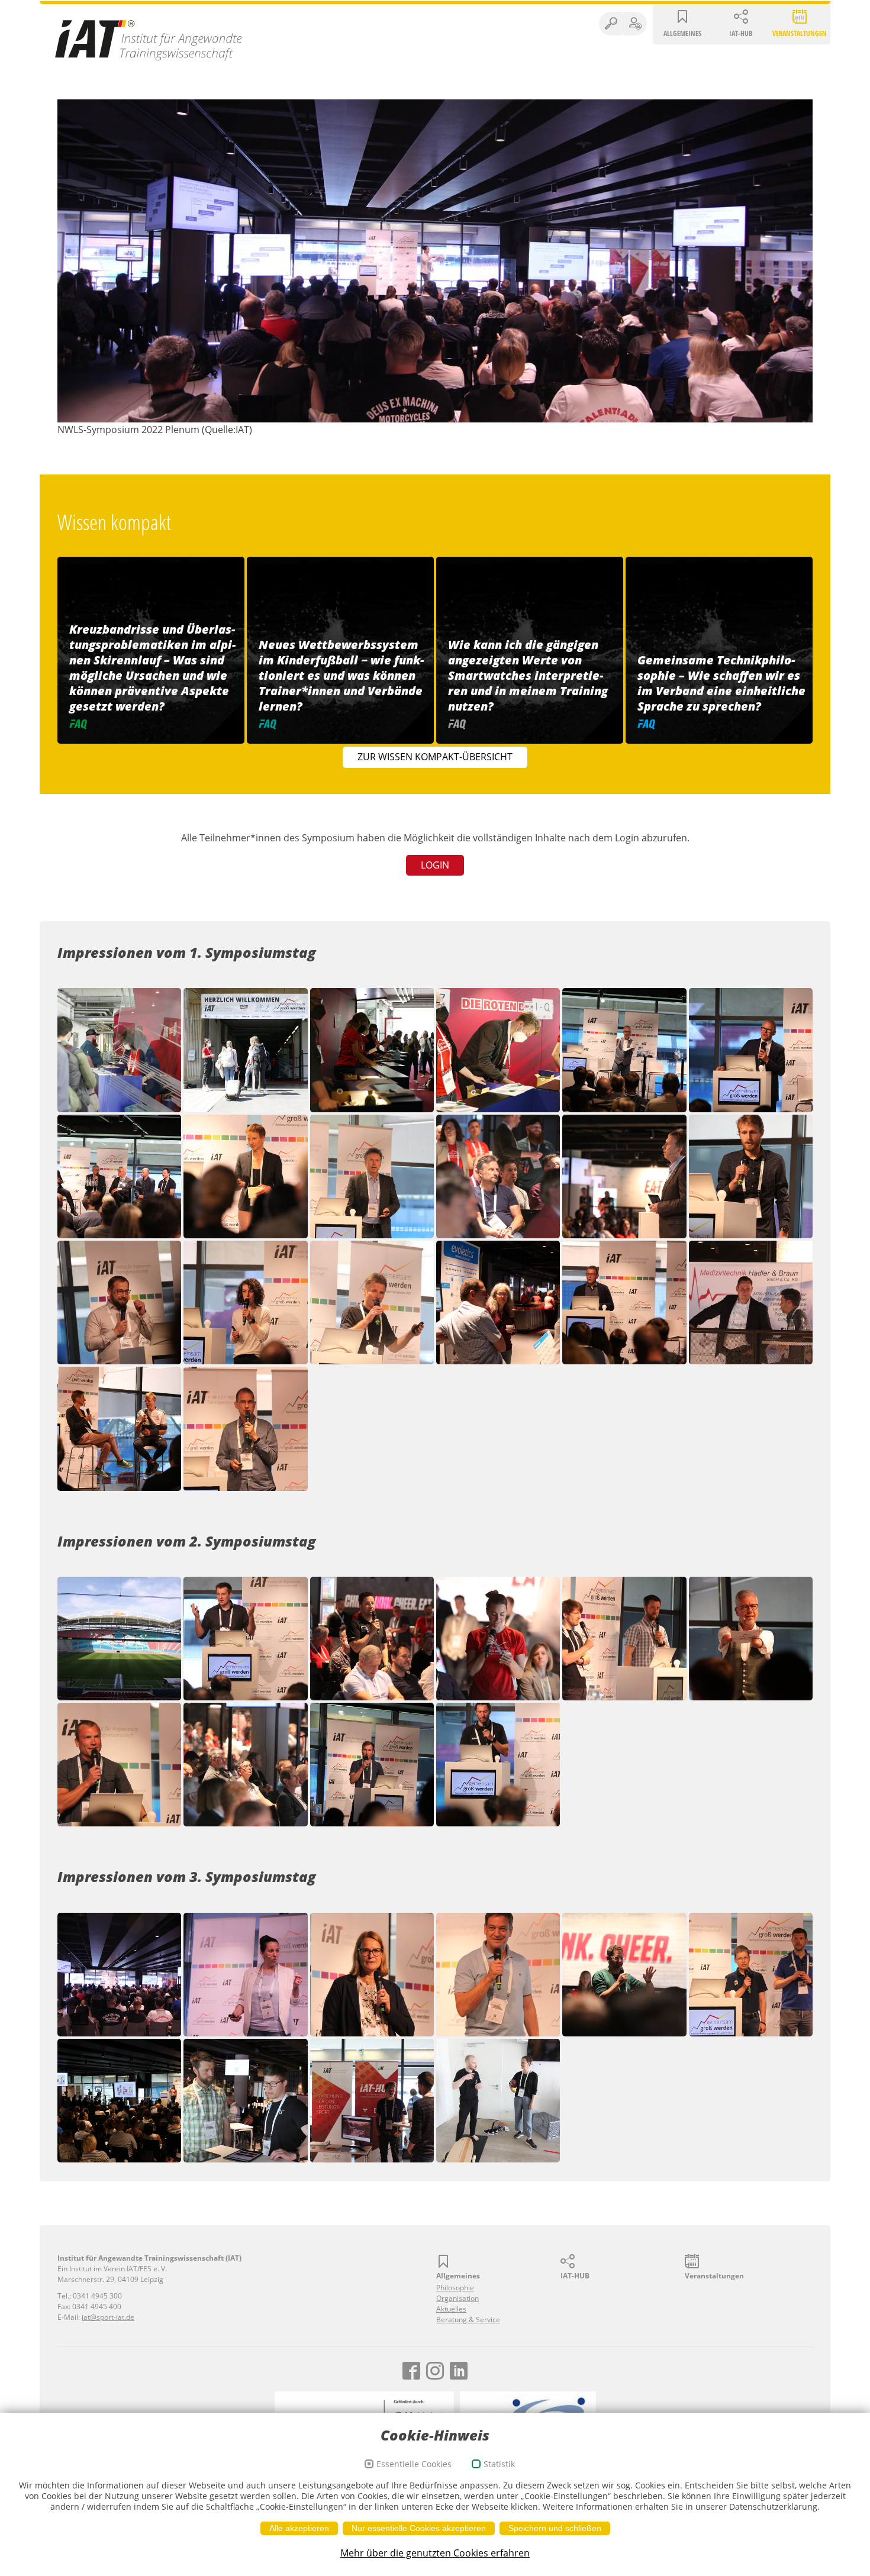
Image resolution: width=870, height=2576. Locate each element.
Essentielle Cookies (414, 2464)
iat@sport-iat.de (108, 2317)
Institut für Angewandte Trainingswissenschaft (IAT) (149, 40)
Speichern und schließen (555, 2528)
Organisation (457, 2298)
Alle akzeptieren (299, 2528)
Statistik (499, 2464)
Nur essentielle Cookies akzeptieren (419, 2528)
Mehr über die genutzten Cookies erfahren (435, 2553)
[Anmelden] (635, 24)
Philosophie (455, 2288)
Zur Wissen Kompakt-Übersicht (435, 757)
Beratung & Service (468, 2320)
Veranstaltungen (800, 33)
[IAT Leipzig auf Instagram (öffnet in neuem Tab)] (435, 2371)
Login (435, 865)
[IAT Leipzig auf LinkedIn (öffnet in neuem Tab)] (459, 2371)
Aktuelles (451, 2309)
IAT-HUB (741, 33)
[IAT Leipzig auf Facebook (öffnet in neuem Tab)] (411, 2371)
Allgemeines (682, 33)
